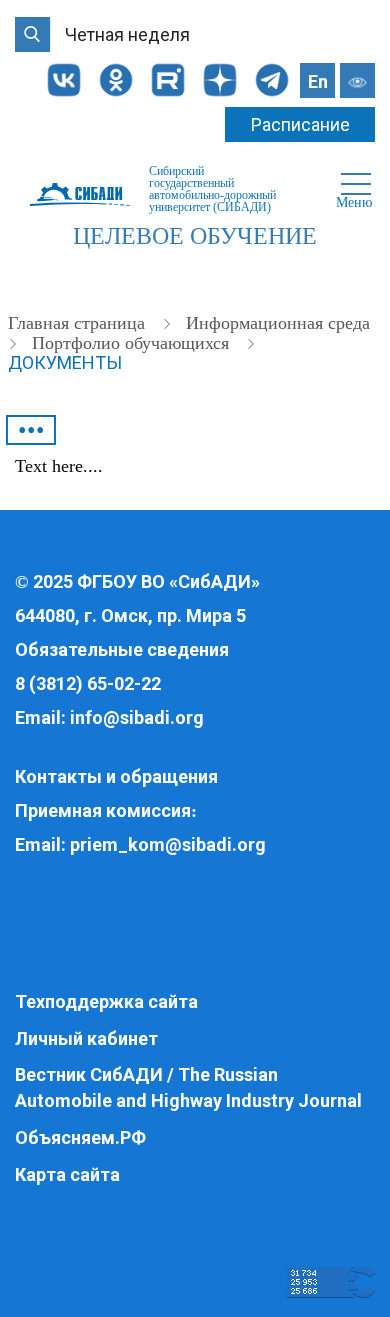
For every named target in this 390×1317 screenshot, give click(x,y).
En (318, 81)
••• (31, 430)
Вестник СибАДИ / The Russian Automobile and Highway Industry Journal (188, 1087)
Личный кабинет (86, 1038)
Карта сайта (67, 1174)
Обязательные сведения (122, 649)
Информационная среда (278, 323)
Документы (65, 362)
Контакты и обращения (116, 776)
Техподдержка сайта (106, 1001)
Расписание (300, 124)
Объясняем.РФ (80, 1137)
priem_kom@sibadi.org (168, 844)
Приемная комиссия (103, 810)
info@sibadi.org (137, 717)
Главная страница (79, 323)
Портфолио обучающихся (133, 343)
